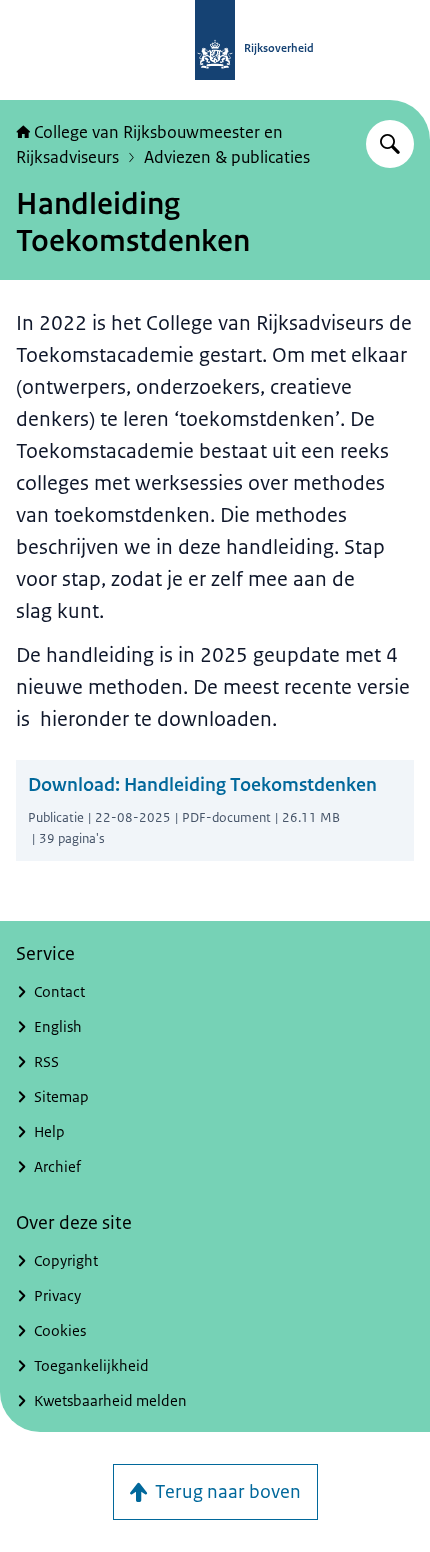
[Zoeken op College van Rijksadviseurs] (390, 144)
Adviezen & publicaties (227, 157)
